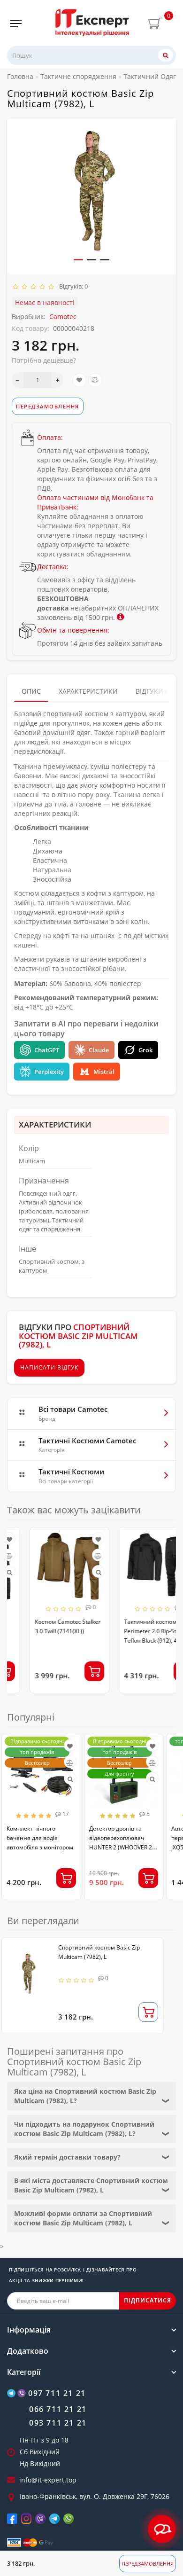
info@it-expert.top (48, 2480)
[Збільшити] (57, 380)
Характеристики (88, 691)
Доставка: (53, 567)
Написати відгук (49, 1367)
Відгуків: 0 (72, 286)
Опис (31, 691)
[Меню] (16, 23)
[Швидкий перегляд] (76, 1572)
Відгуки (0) (154, 691)
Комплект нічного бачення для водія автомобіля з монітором (40, 1838)
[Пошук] (166, 55)
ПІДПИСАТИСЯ (148, 2300)
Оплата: (50, 437)
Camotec (63, 317)
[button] (78, 260)
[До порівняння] (95, 380)
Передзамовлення (148, 2564)
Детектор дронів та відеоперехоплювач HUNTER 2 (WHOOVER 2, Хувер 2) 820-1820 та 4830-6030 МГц (121, 1847)
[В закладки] (79, 380)
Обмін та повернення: (73, 630)
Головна (20, 76)
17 (65, 1814)
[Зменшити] (18, 380)
